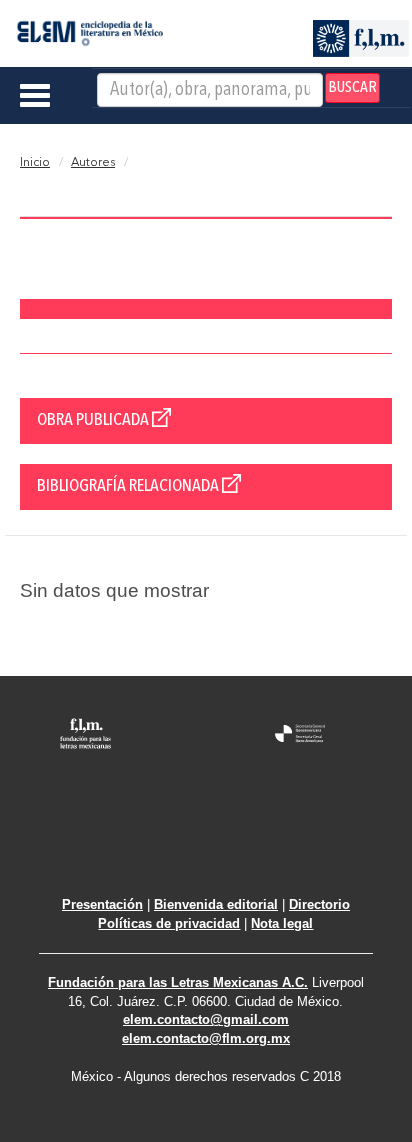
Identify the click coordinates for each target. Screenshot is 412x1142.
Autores (93, 163)
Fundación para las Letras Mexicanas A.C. (178, 982)
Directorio (319, 904)
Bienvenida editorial (216, 904)
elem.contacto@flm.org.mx (206, 1038)
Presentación (102, 904)
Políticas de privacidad (169, 923)
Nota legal (282, 923)
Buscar (352, 88)
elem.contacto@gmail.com (206, 1019)
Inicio (35, 163)
